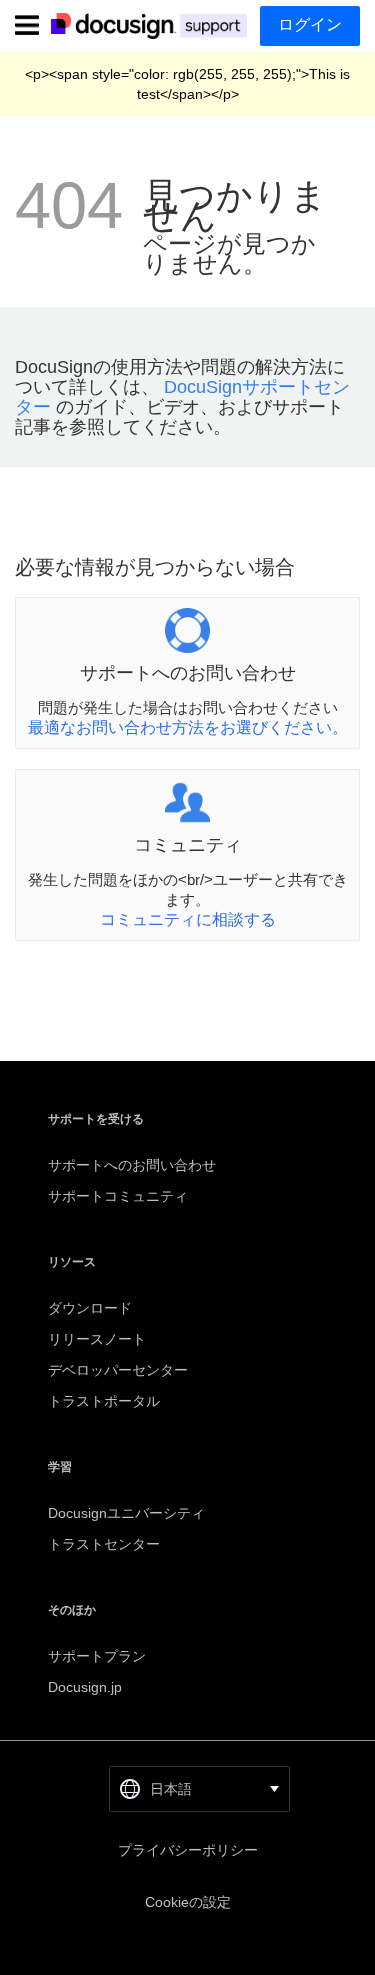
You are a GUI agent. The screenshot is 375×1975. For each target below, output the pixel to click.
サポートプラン (97, 1656)
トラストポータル (104, 1401)
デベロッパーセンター (118, 1370)
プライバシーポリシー (188, 1850)
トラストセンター (104, 1544)
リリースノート (97, 1339)
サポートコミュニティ (118, 1196)
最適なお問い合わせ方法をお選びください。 (188, 727)
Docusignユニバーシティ (126, 1513)
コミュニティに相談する (188, 919)
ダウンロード (90, 1308)
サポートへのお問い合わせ (132, 1165)
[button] (199, 1789)
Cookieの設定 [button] (188, 1902)
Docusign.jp (85, 1687)
